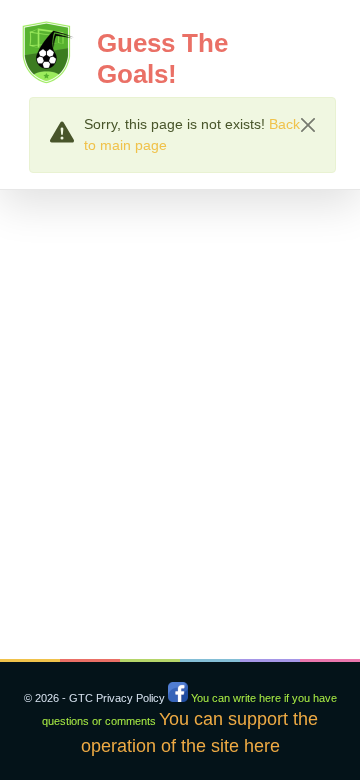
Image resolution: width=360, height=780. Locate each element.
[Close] (308, 125)
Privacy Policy (130, 698)
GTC (81, 698)
